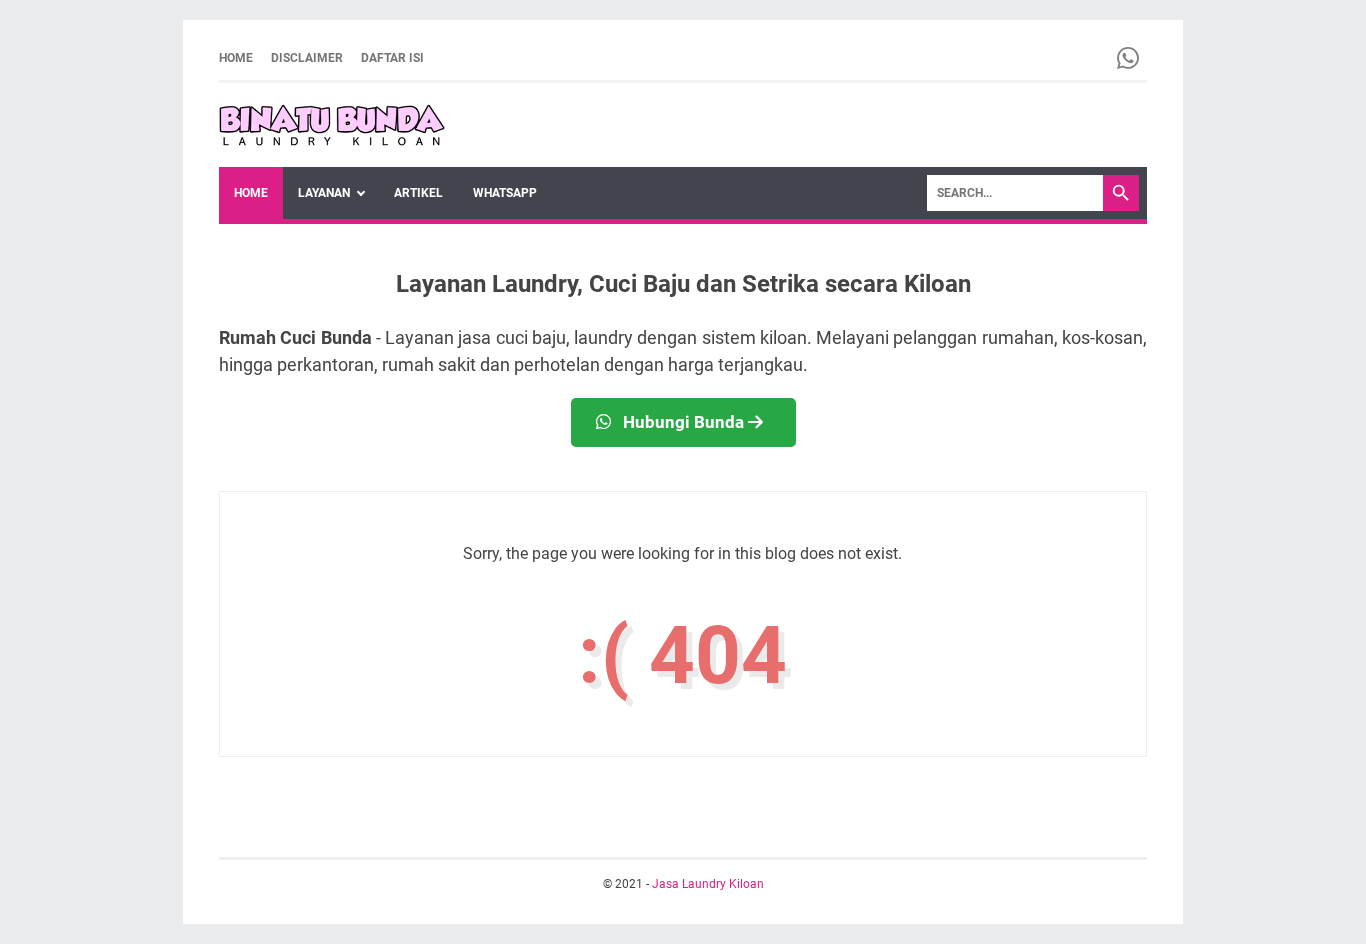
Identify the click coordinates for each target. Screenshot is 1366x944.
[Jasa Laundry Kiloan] (332, 125)
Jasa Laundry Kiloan (708, 884)
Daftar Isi (392, 58)
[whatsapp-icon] (1129, 58)
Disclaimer (307, 58)
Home (236, 58)
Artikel (418, 193)
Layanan (324, 193)
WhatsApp (505, 193)
